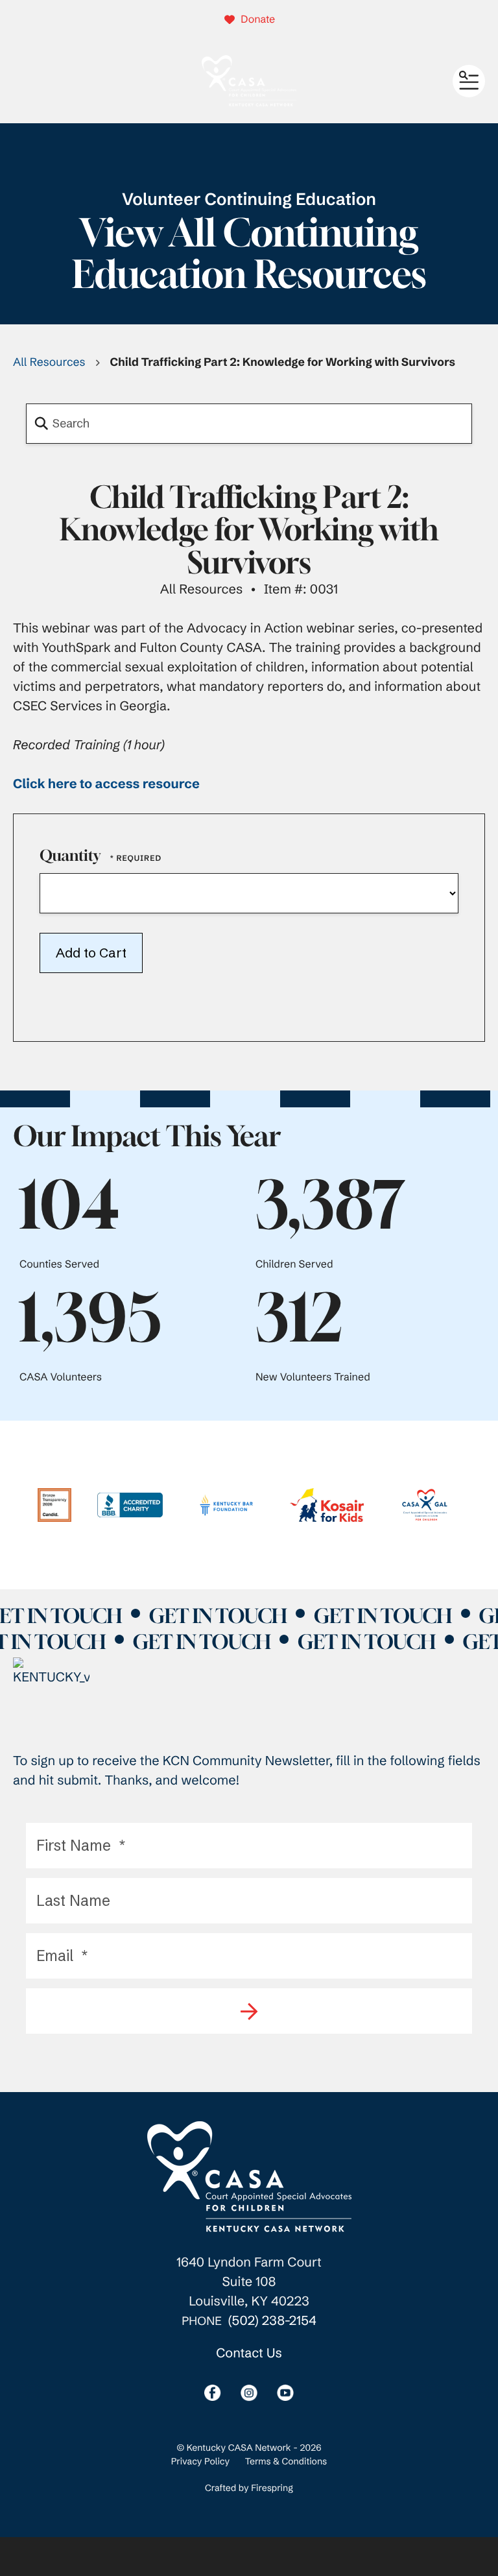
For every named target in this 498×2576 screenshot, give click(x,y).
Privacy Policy (200, 2461)
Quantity (70, 856)
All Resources (49, 362)
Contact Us (249, 2353)
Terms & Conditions (286, 2461)
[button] (469, 81)
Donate (258, 19)
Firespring (272, 2488)
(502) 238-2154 (272, 2321)
